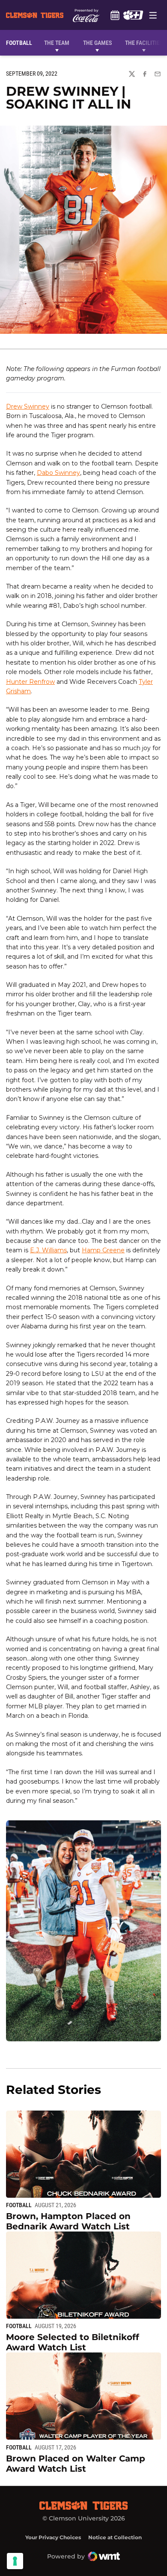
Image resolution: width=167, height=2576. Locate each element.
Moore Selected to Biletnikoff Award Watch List (73, 2342)
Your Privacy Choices (53, 2537)
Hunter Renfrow (30, 682)
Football (19, 2205)
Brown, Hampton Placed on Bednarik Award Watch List (68, 2221)
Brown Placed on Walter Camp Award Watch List (76, 2464)
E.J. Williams (48, 1250)
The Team (57, 43)
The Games (97, 43)
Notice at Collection (115, 2537)
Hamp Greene (103, 1250)
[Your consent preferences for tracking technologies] (15, 2561)
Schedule (115, 15)
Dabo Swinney (58, 473)
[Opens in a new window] (133, 15)
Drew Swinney (28, 406)
